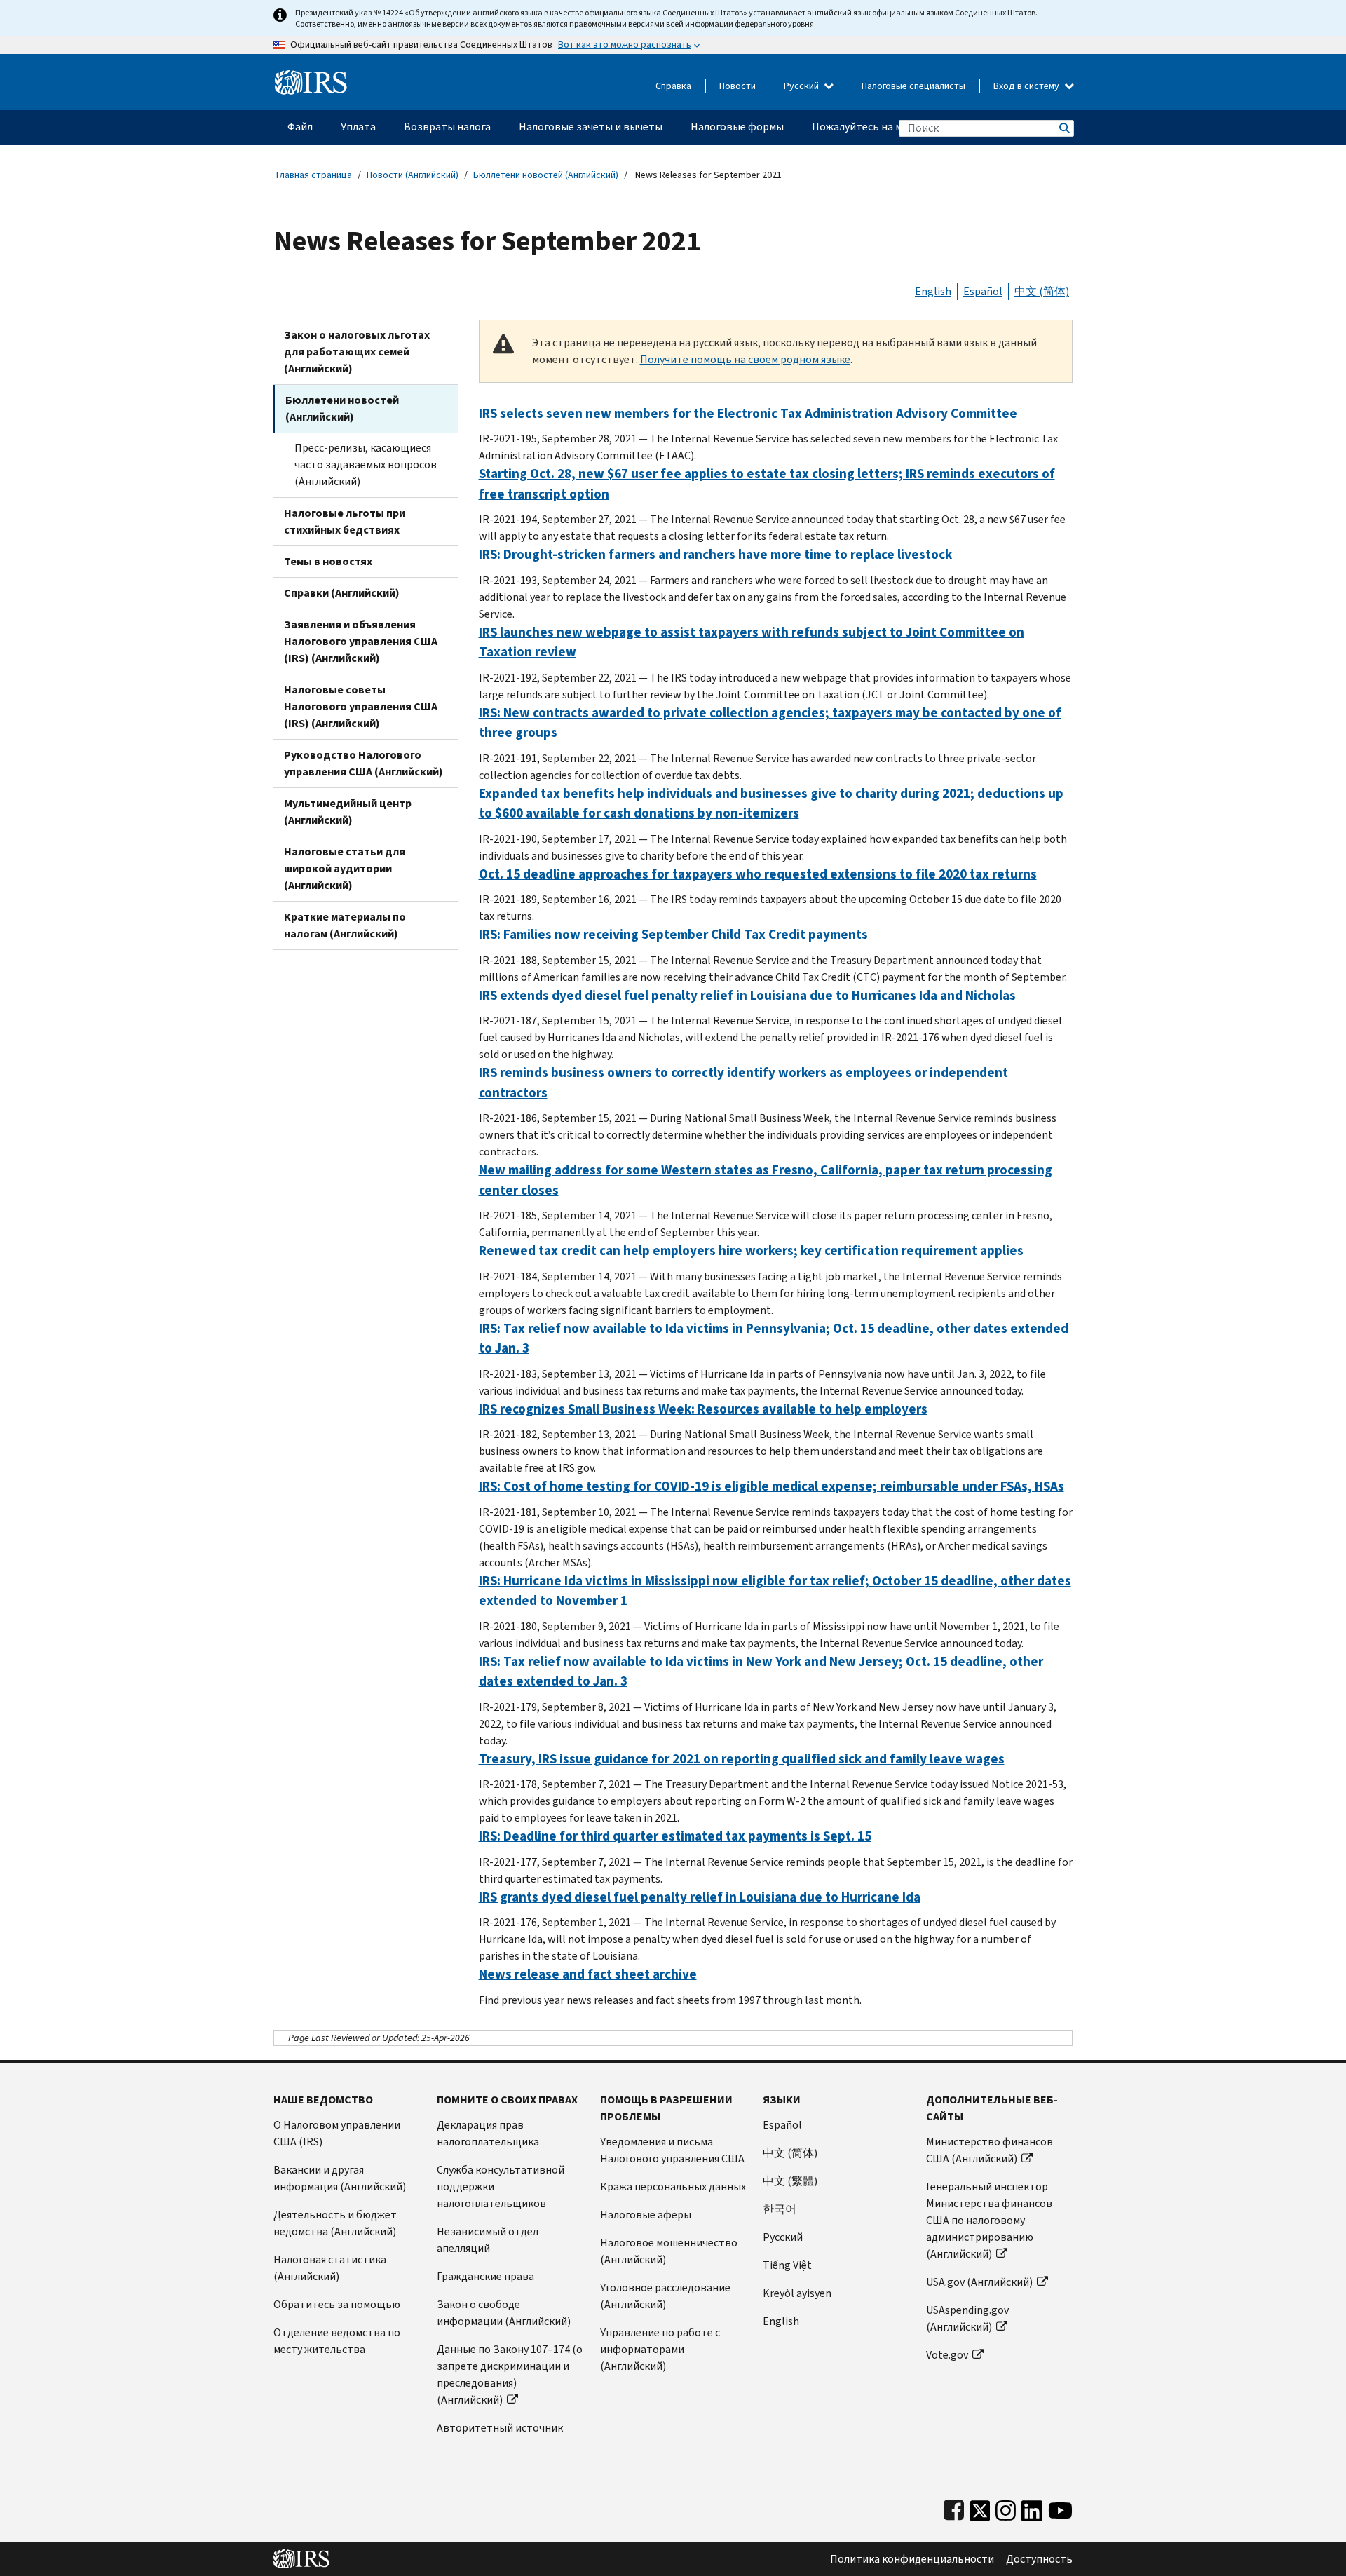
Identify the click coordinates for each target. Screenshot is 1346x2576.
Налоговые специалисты (913, 86)
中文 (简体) (1042, 291)
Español (983, 291)
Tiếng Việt (787, 2265)
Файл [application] (300, 127)
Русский (802, 86)
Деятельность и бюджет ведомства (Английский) (335, 2223)
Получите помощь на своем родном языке (745, 359)
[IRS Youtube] (1060, 2508)
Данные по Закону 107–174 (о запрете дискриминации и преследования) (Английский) (510, 2374)
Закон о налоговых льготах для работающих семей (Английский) (357, 352)
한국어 (780, 2209)
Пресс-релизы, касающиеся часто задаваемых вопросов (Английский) (366, 465)
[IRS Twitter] (980, 2508)
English (933, 291)
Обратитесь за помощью (337, 2304)
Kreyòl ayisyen (797, 2293)
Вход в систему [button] (1027, 86)
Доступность (1039, 2559)
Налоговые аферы (646, 2215)
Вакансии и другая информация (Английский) (340, 2178)
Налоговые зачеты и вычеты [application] (591, 127)
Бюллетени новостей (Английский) (546, 175)
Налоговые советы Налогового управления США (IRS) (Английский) (361, 706)
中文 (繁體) (790, 2181)
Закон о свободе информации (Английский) (504, 2313)
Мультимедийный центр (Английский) (348, 812)
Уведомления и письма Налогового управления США (672, 2150)
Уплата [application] (358, 127)
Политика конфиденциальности (912, 2559)
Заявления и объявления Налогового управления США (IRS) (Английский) (361, 641)
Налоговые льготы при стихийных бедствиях (345, 521)
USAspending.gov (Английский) (967, 2318)
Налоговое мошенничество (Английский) (669, 2251)
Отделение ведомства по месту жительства (337, 2341)
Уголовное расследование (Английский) (665, 2296)
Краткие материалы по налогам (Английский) (345, 925)
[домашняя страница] (311, 77)
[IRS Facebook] (954, 2508)
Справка (673, 86)
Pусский (783, 2237)
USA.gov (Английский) (979, 2282)
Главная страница (314, 175)
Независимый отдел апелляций (488, 2240)
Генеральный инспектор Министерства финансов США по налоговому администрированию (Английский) (989, 2220)
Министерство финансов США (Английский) (990, 2150)
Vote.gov (947, 2355)
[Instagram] (1006, 2508)
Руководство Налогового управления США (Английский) (363, 763)
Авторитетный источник (500, 2428)
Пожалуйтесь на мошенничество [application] (894, 127)
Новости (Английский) (413, 175)
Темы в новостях (328, 561)
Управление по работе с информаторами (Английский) (660, 2349)
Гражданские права (485, 2276)
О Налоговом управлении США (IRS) (337, 2133)
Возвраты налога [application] (447, 127)
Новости (737, 86)
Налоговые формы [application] (737, 127)
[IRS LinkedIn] (1032, 2508)
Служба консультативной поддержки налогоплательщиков (501, 2187)
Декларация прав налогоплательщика (488, 2133)
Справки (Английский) (342, 593)
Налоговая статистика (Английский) (330, 2268)
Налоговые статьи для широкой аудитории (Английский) (345, 868)
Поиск (1063, 128)
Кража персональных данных (673, 2187)
